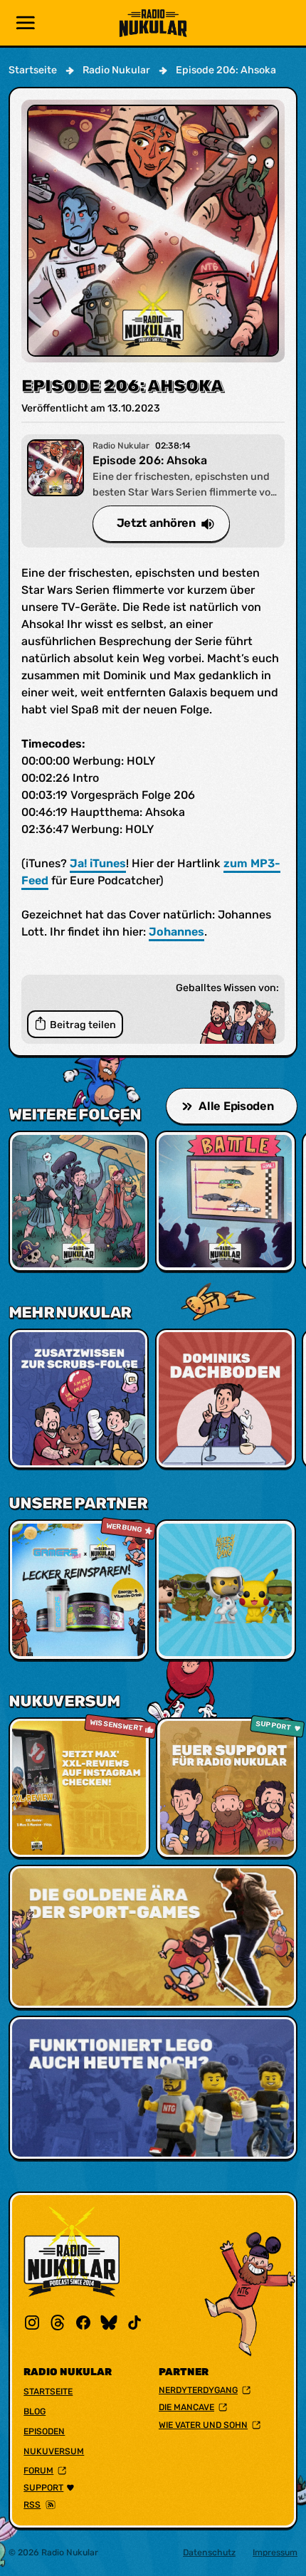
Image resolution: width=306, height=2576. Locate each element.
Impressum (275, 2553)
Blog (35, 2412)
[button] (26, 23)
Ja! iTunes (98, 863)
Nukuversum (54, 2451)
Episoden (44, 2431)
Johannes (176, 932)
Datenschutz (209, 2553)
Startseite (48, 2392)
